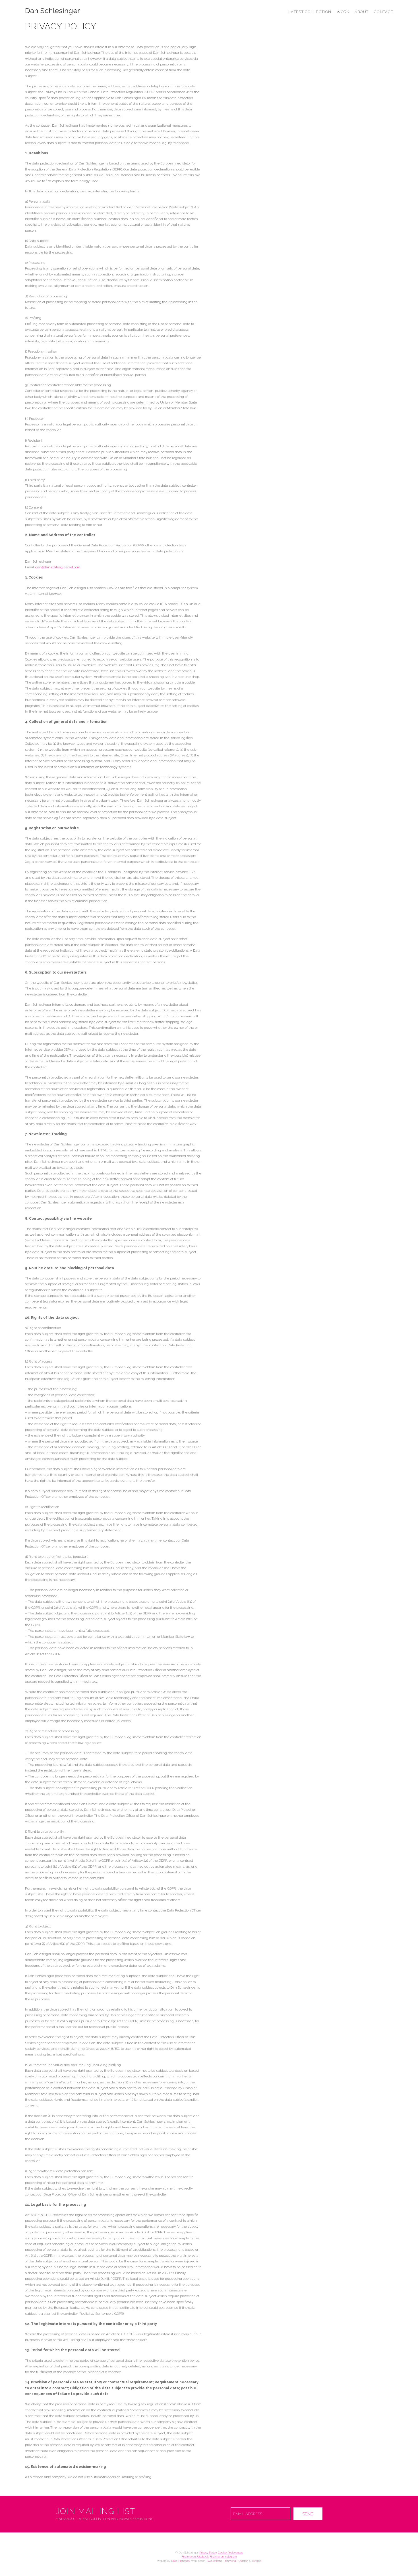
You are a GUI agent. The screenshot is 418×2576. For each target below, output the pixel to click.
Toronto (256, 2561)
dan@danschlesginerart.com (58, 567)
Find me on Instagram (223, 2557)
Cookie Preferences (230, 2553)
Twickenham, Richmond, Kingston (227, 2561)
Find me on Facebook (195, 2557)
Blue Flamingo (180, 2561)
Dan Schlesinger (52, 11)
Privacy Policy (208, 2553)
